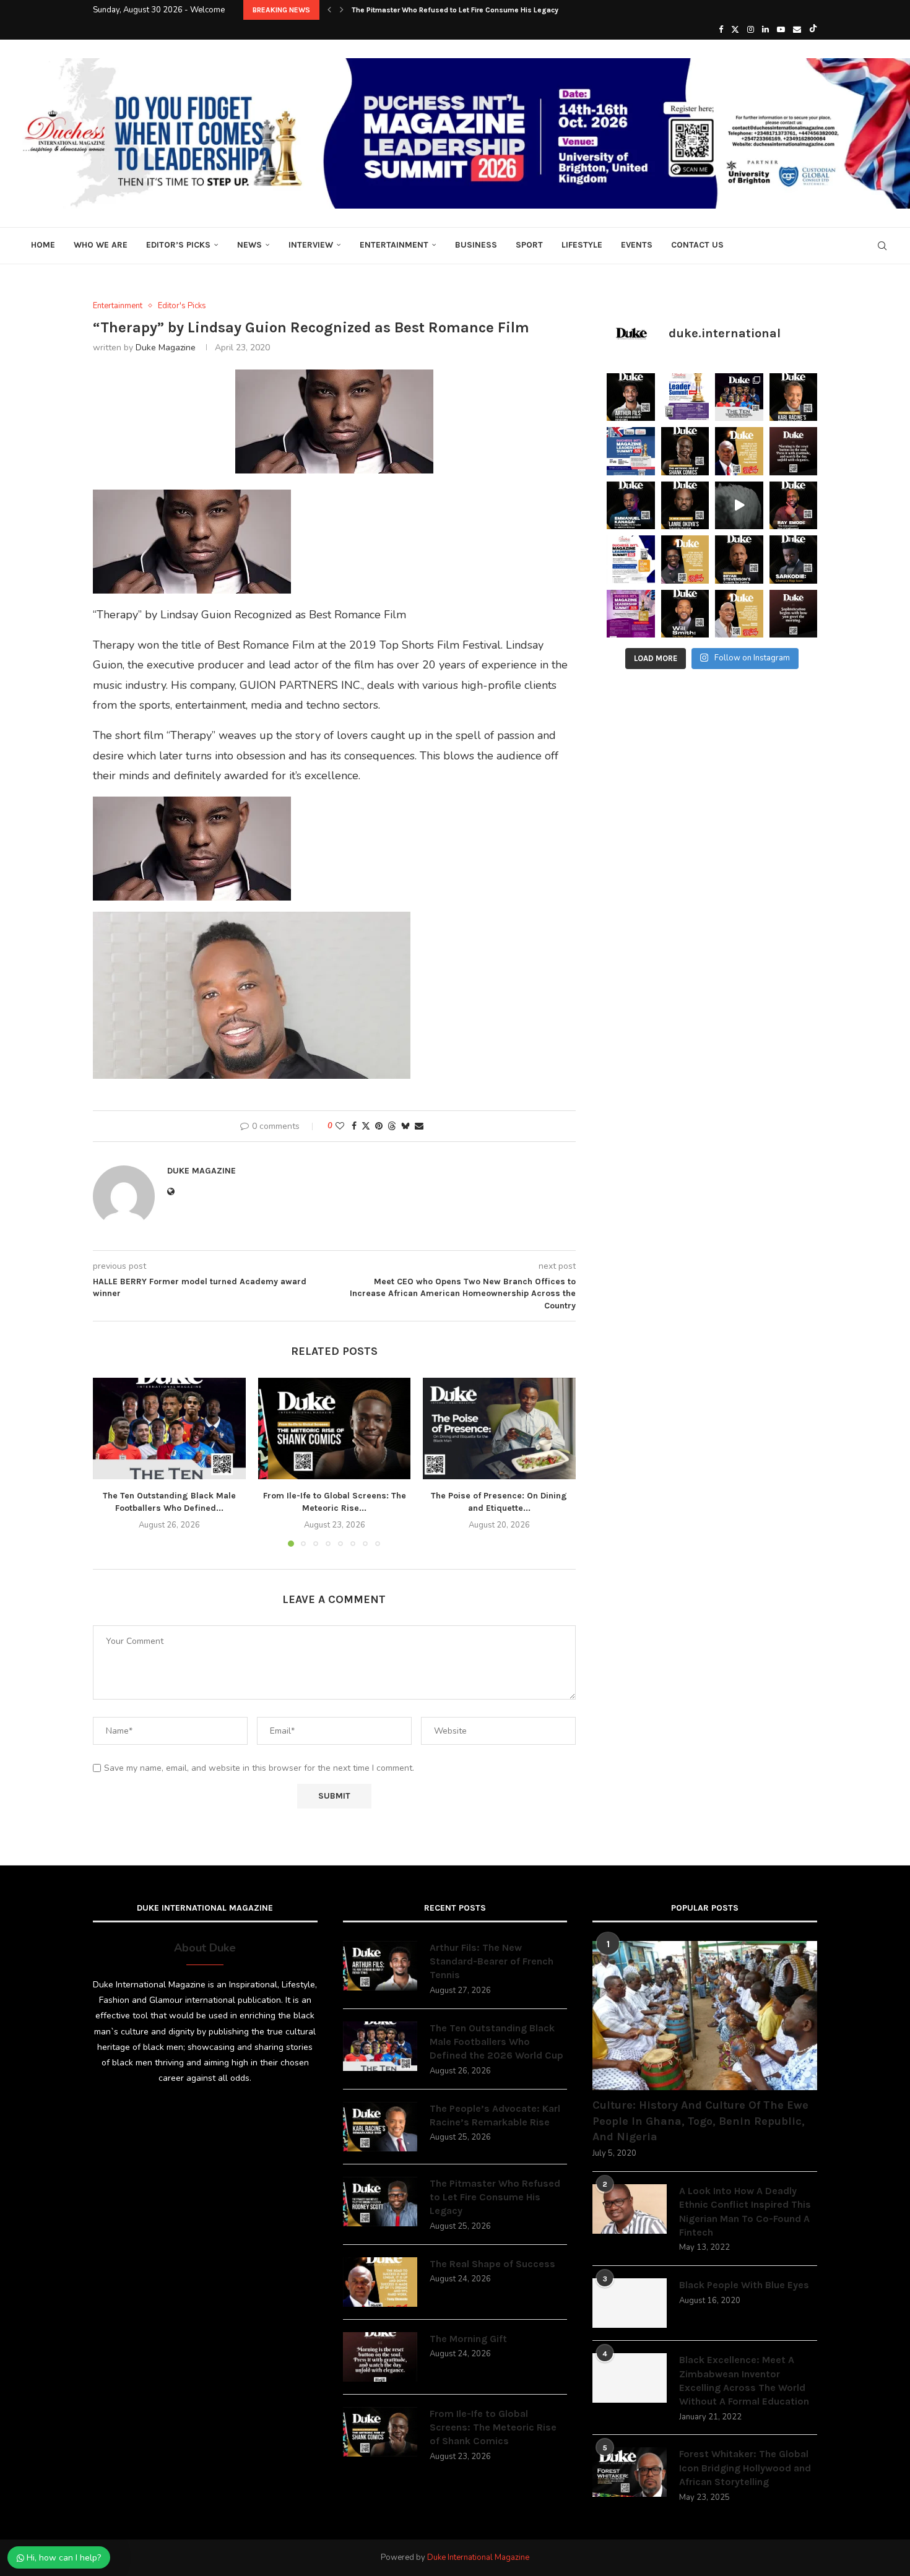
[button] (329, 10)
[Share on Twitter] (366, 1126)
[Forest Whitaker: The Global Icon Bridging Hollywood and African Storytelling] (630, 2472)
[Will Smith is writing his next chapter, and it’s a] (685, 614)
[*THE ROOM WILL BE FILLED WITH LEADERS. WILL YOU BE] (631, 560)
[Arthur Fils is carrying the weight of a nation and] (631, 397)
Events (637, 245)
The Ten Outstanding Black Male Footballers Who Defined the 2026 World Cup (496, 2042)
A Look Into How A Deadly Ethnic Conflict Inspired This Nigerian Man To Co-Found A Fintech (745, 2211)
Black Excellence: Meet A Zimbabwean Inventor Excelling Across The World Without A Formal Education (744, 2380)
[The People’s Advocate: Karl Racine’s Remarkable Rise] (380, 2127)
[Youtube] (781, 30)
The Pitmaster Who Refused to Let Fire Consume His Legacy (455, 10)
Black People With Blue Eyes (744, 2285)
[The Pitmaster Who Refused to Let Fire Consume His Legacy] (380, 2202)
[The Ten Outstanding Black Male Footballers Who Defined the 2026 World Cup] (169, 1428)
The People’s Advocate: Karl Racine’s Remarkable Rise (495, 2115)
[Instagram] (751, 30)
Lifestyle (582, 245)
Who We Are (101, 245)
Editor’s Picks (178, 245)
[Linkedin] (765, 30)
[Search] (882, 246)
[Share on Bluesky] (405, 1126)
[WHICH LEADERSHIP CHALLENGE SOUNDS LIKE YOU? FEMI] (685, 397)
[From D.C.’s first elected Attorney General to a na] (794, 397)
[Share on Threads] (392, 1126)
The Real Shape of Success (492, 2264)
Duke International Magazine (478, 2557)
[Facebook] (721, 30)
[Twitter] (735, 30)
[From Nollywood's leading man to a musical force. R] (794, 506)
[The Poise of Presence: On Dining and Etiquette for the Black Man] (499, 1428)
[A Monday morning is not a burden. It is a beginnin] (794, 451)
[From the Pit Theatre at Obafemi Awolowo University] (685, 451)
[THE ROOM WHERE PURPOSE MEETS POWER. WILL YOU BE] (631, 451)
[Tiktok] (813, 30)
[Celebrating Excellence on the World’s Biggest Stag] (739, 397)
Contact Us (697, 245)
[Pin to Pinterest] (379, 1126)
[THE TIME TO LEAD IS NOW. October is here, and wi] (631, 614)
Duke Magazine (166, 348)
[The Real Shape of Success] (380, 2282)
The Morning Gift (468, 2339)
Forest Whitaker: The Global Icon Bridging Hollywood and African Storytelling (745, 2468)
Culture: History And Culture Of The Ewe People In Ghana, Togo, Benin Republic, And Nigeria (700, 2120)
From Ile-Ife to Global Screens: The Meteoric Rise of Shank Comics (493, 2427)
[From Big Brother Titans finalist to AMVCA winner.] (631, 506)
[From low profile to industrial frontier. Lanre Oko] (685, 506)
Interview (311, 245)
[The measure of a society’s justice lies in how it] (739, 560)
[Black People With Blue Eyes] (630, 2303)
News (249, 245)
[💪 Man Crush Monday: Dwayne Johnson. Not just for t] (739, 614)
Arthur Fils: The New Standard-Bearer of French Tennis (492, 1961)
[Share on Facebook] (354, 1126)
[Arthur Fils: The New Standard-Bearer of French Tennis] (380, 1966)
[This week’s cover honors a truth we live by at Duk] (739, 451)
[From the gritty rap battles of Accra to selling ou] (794, 560)
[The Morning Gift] (380, 2357)
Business (476, 245)
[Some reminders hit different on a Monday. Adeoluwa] (685, 560)
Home (43, 245)
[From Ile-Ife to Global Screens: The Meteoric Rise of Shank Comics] (335, 1428)
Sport (529, 245)
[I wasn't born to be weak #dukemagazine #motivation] (739, 506)
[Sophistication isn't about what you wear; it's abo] (794, 614)
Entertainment (394, 245)
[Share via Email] (419, 1126)
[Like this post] (340, 1126)
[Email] (797, 30)
